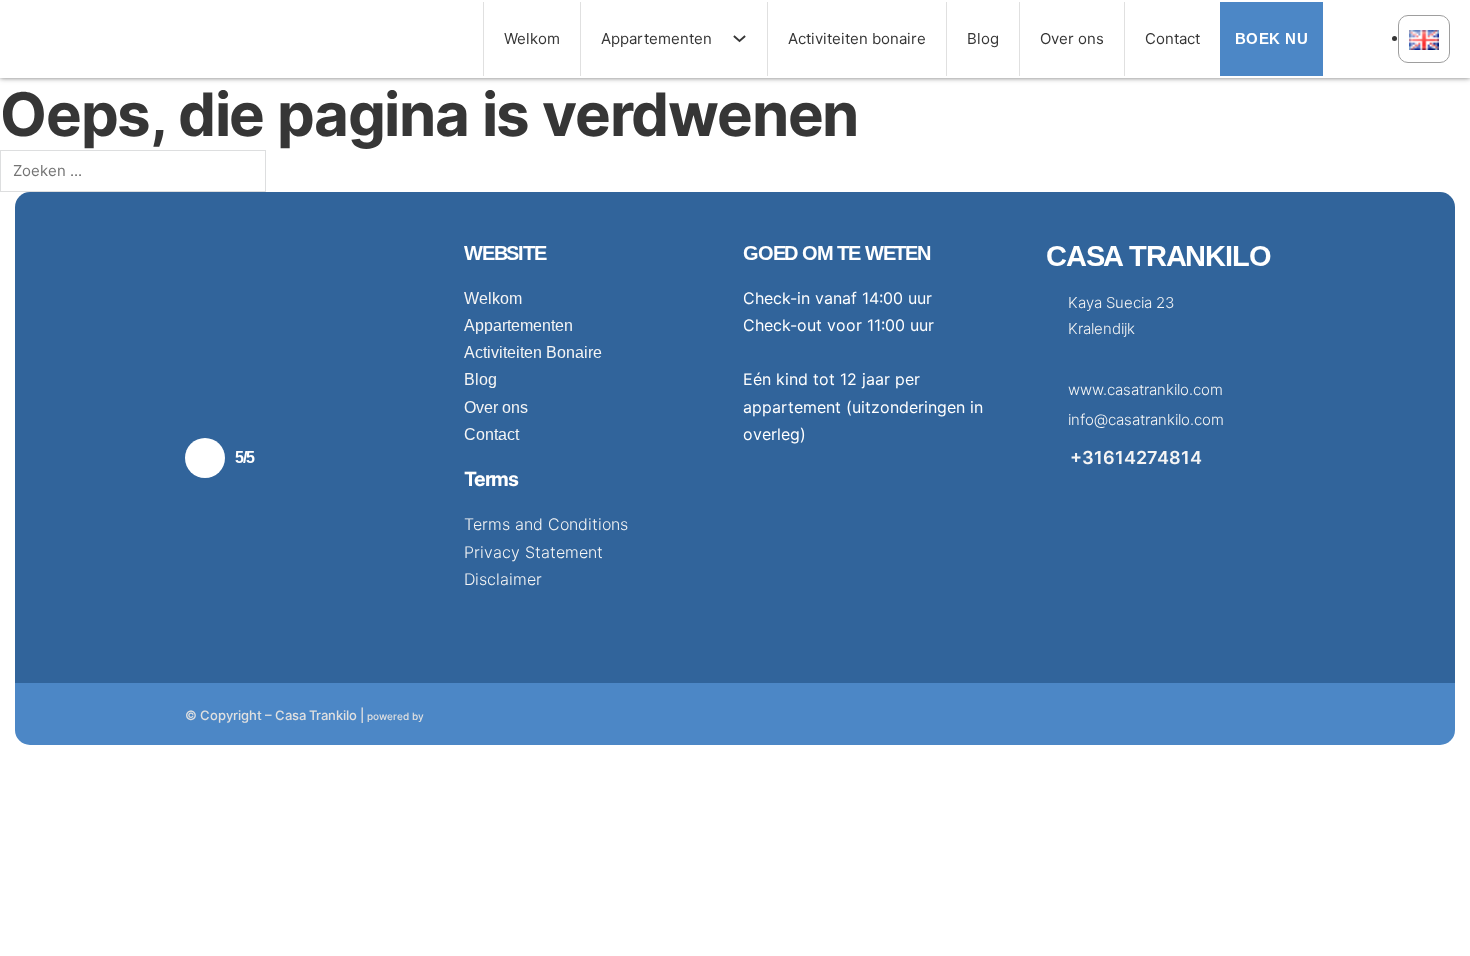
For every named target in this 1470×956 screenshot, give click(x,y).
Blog (983, 38)
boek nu (1272, 38)
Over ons (1072, 38)
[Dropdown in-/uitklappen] (749, 38)
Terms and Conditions (546, 524)
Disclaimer (503, 579)
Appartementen (656, 38)
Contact (1172, 38)
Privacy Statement (533, 552)
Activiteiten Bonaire (533, 352)
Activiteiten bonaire (857, 38)
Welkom (532, 38)
